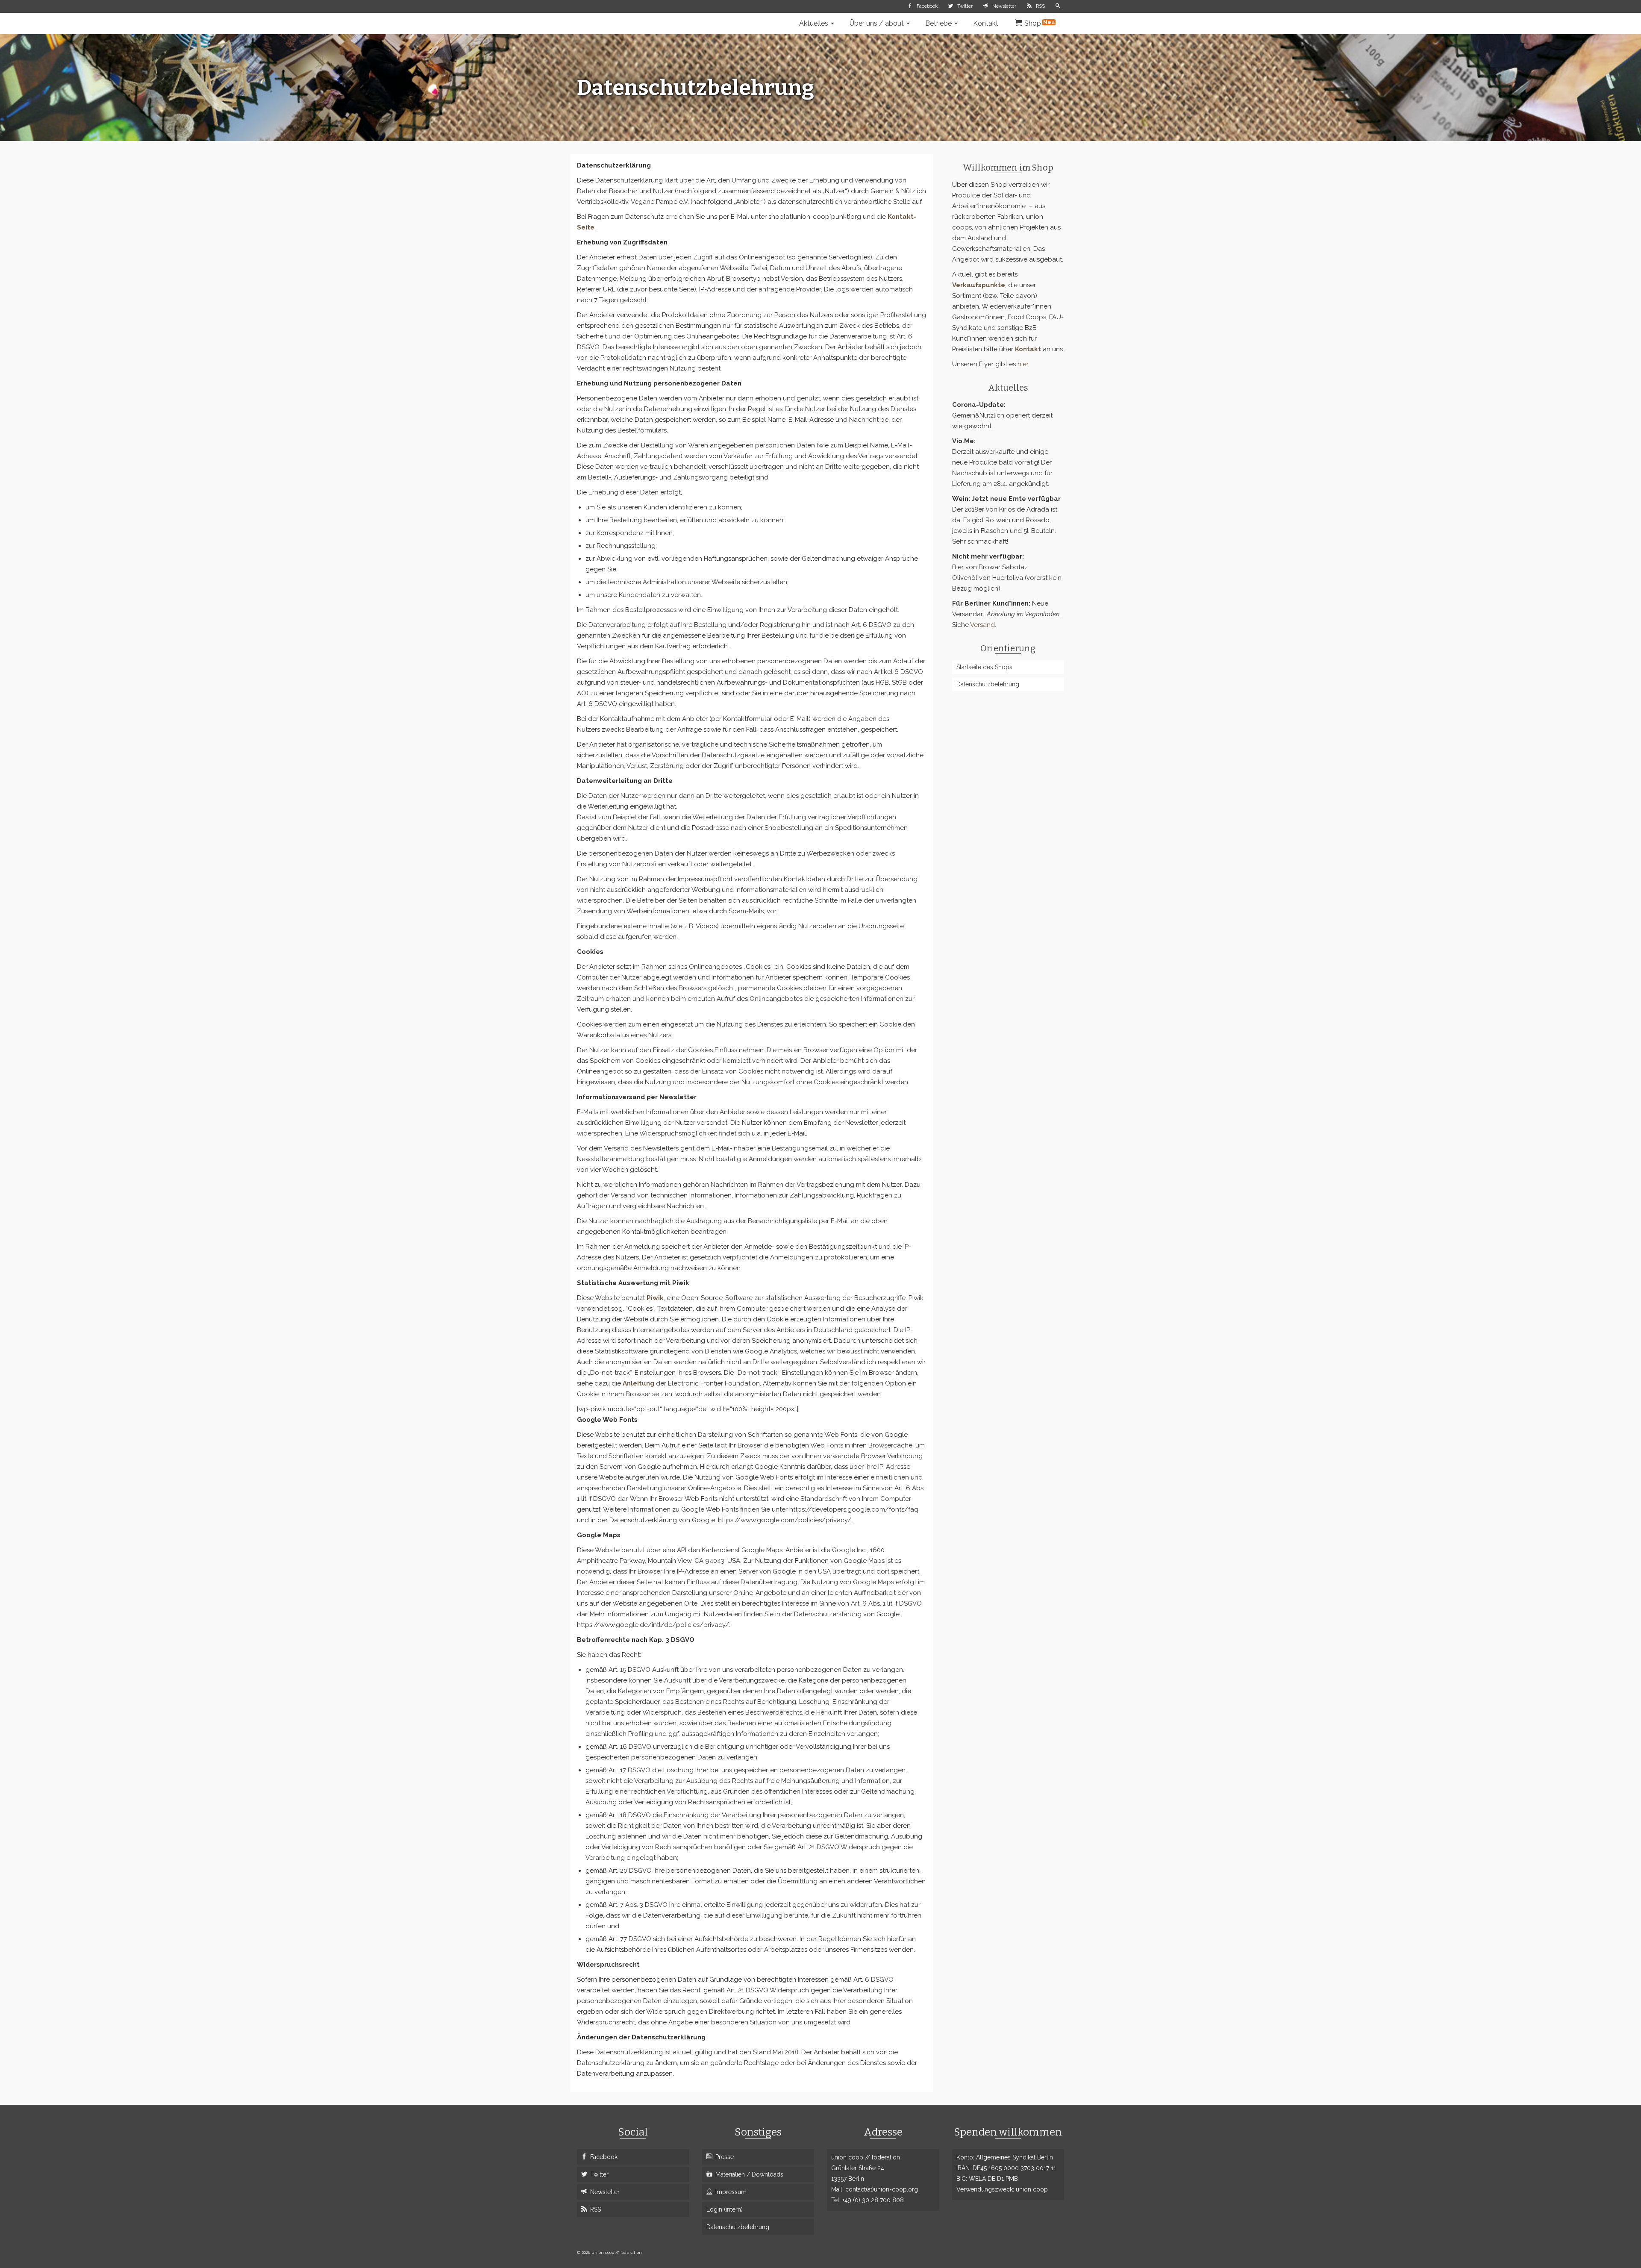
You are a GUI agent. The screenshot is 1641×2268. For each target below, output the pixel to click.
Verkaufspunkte (979, 285)
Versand (982, 625)
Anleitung (638, 1383)
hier (1023, 364)
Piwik (655, 1298)
